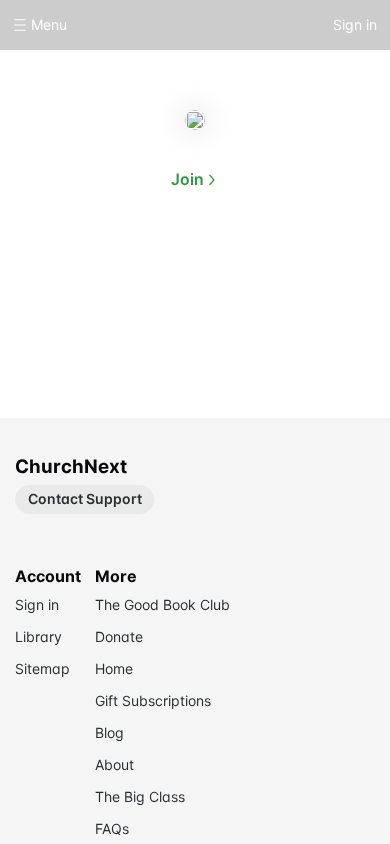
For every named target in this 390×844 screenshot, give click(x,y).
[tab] (131, 274)
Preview (259, 272)
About (131, 272)
